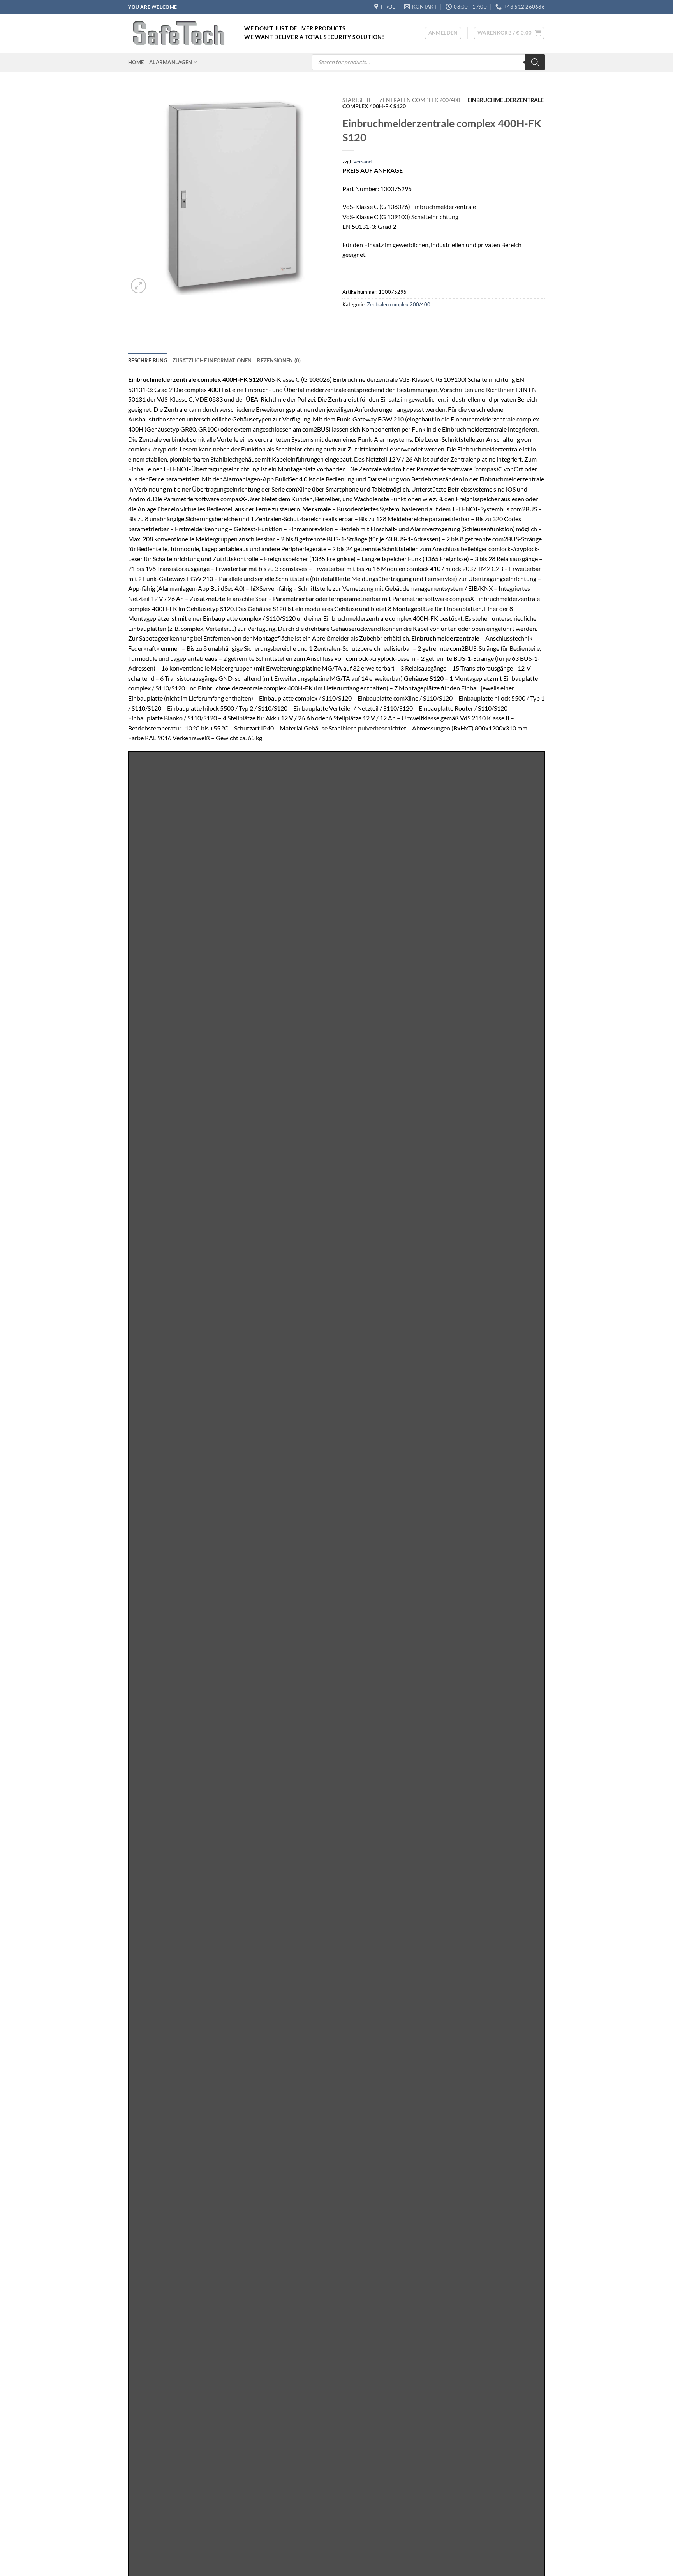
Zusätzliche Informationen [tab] (212, 360)
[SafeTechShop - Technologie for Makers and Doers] (180, 33)
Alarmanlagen (171, 62)
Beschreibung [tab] (148, 360)
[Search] (535, 62)
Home (136, 62)
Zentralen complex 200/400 (420, 100)
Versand (362, 162)
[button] (443, 33)
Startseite (357, 100)
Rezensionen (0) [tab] (279, 360)
